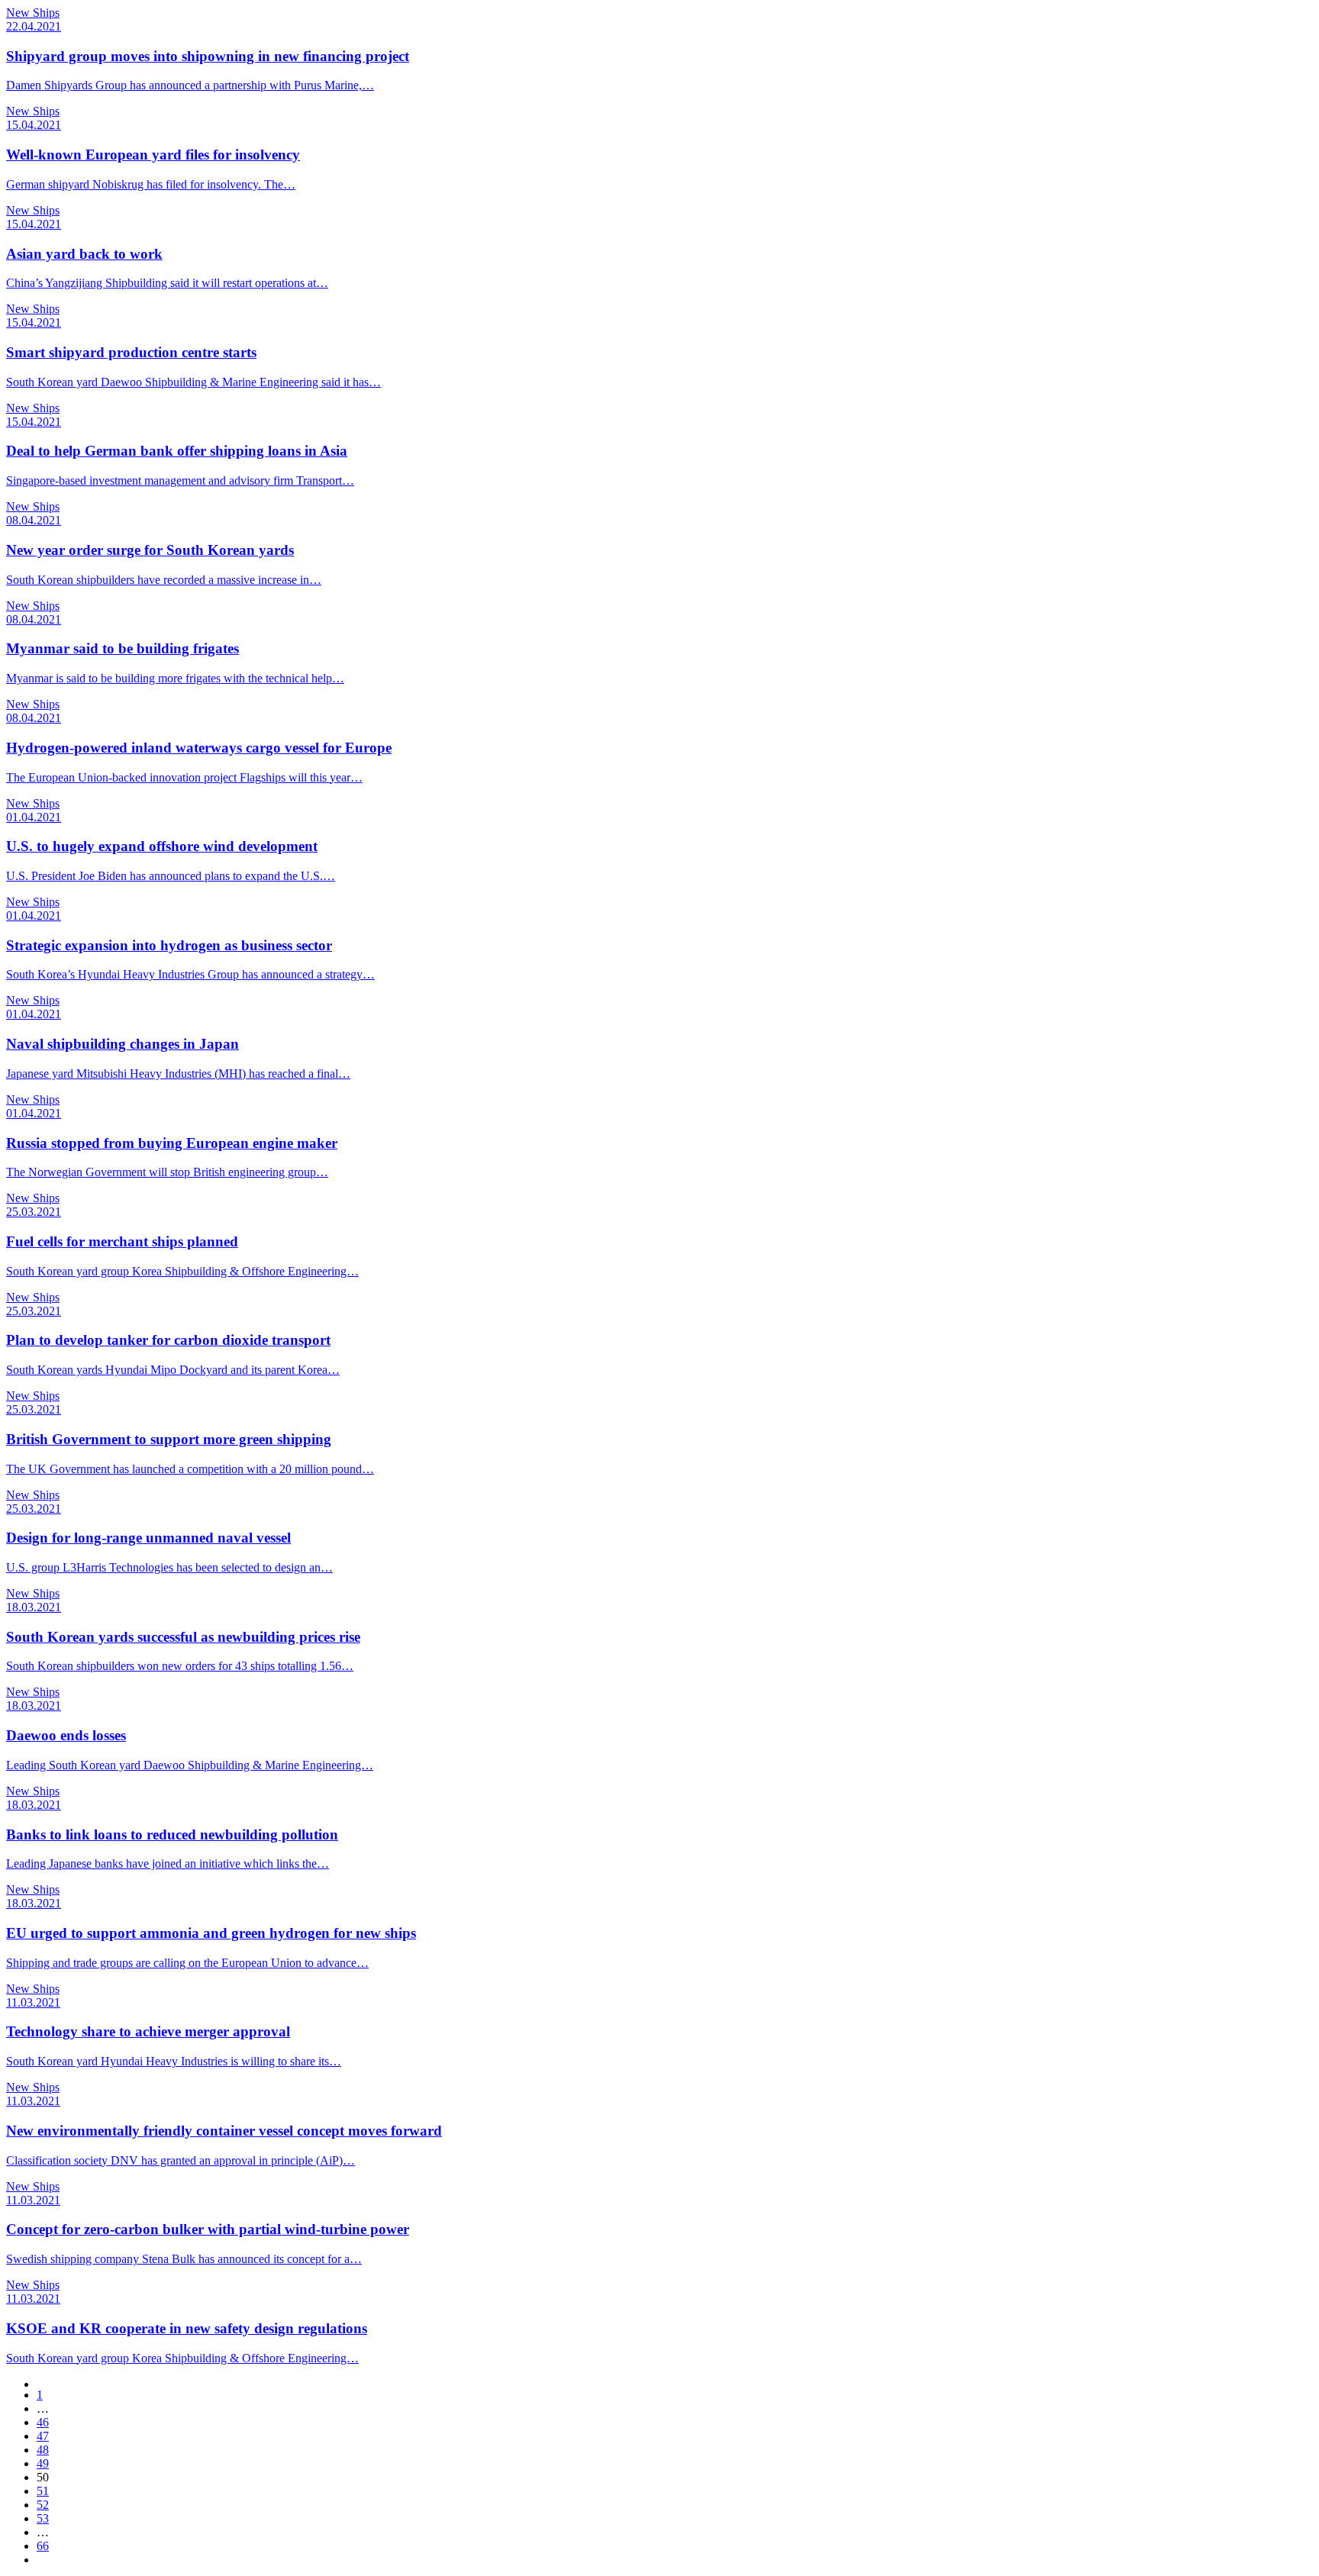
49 (43, 2463)
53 (43, 2518)
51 (43, 2491)
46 (43, 2422)
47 (43, 2436)
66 (43, 2546)
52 (43, 2505)
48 (43, 2450)
